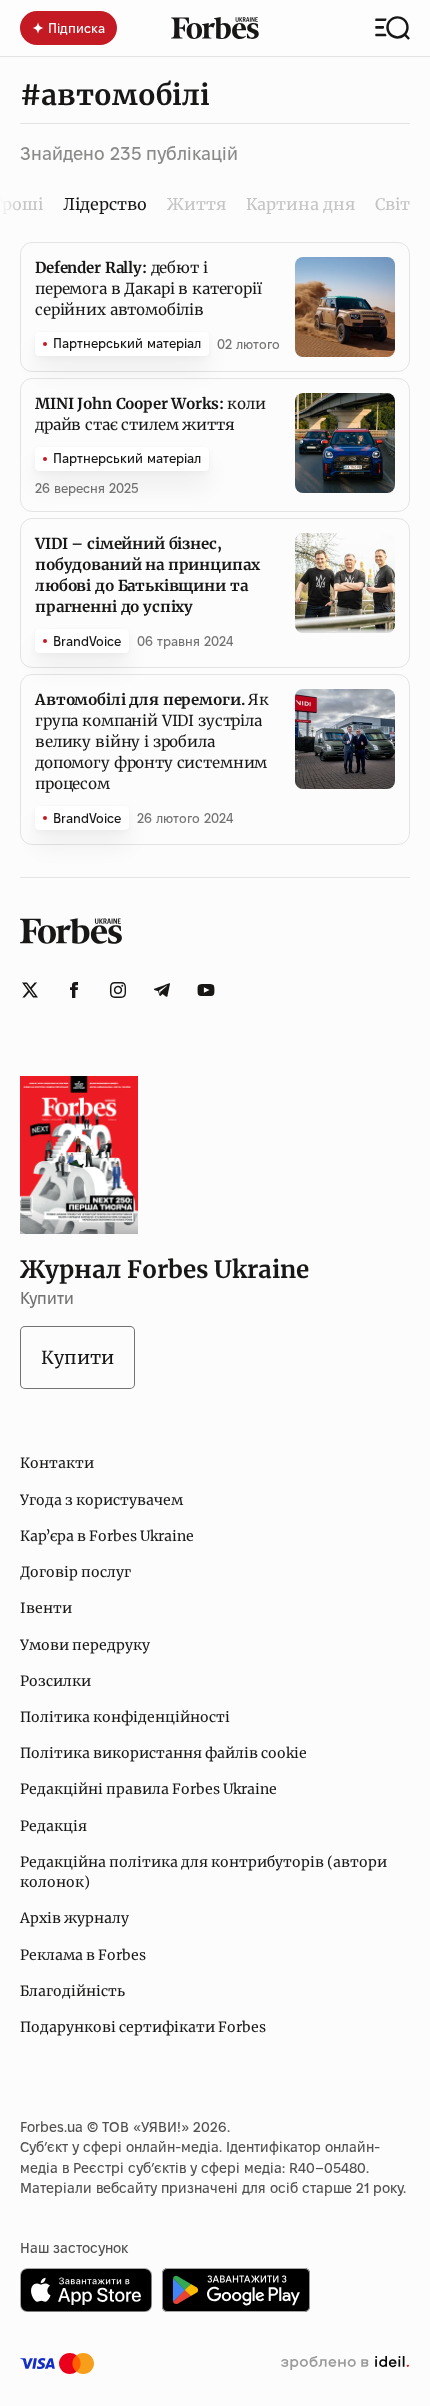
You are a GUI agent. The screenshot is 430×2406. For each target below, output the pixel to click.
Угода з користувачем (101, 1500)
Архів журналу (74, 1918)
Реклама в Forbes (83, 1955)
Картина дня (300, 204)
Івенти (46, 1608)
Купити (77, 1357)
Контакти (57, 1463)
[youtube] (206, 990)
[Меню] (392, 28)
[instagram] (118, 990)
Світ (392, 204)
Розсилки (55, 1681)
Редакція (53, 1826)
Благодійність (72, 1991)
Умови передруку (85, 1645)
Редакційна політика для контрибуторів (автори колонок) (203, 1872)
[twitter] (30, 990)
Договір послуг (75, 1572)
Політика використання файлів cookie (163, 1753)
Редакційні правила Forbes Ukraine (148, 1789)
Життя (196, 204)
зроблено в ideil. (345, 2363)
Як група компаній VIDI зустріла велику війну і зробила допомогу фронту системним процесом (152, 741)
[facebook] (74, 990)
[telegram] (162, 990)
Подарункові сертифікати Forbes (143, 2027)
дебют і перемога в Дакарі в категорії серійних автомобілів (148, 288)
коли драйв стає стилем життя (150, 414)
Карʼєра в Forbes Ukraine (107, 1536)
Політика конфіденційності (125, 1717)
